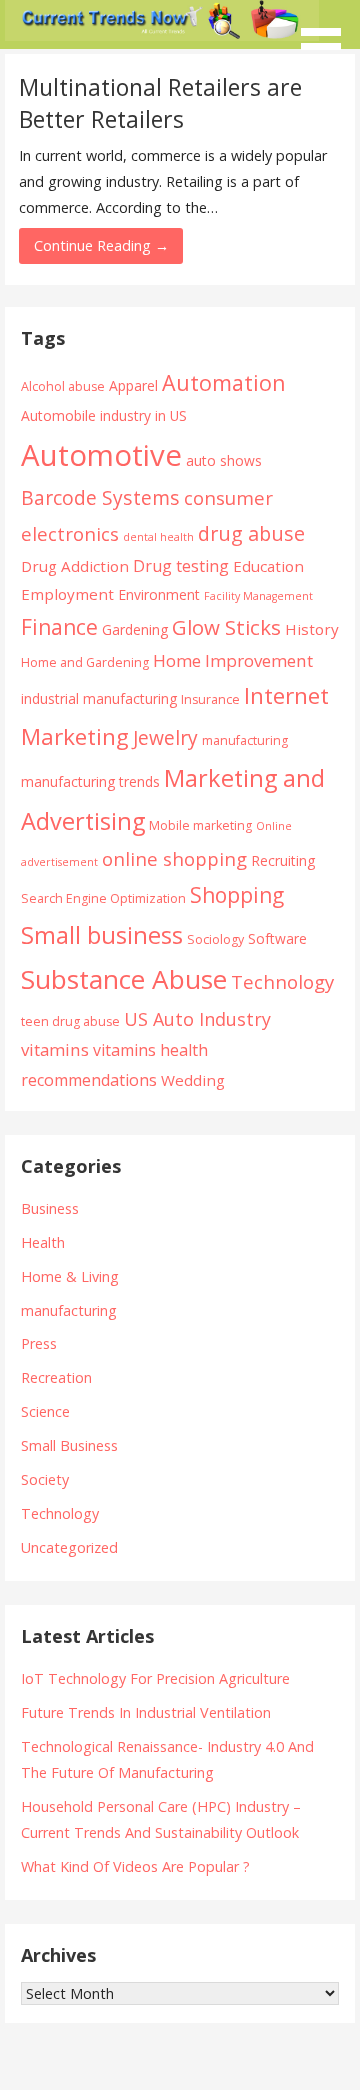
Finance (59, 626)
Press (39, 1343)
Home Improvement (233, 660)
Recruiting (283, 860)
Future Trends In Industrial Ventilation (146, 1712)
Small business (102, 935)
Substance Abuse (124, 979)
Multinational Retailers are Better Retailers (160, 103)
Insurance (210, 699)
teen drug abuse (70, 1021)
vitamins (55, 1049)
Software (277, 938)
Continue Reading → (101, 245)
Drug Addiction (75, 566)
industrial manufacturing (99, 698)
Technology (282, 981)
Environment (159, 594)
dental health (158, 537)
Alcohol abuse (63, 386)
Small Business (69, 1445)
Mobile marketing (200, 825)
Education (268, 566)
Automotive (101, 455)
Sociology (215, 939)
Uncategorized (69, 1547)
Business (50, 1208)
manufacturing (245, 740)
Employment (67, 594)
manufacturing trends (90, 781)
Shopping (237, 894)
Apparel (133, 385)
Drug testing (181, 566)
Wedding (193, 1080)
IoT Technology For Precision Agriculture (155, 1678)
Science (45, 1411)
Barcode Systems (100, 497)
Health (43, 1242)
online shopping (174, 858)
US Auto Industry (197, 1019)
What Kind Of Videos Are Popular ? (135, 1866)
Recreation (56, 1377)
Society (45, 1479)
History (312, 629)
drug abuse (251, 533)
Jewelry (165, 737)
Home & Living (70, 1276)
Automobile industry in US (104, 415)
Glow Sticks (226, 627)
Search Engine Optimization (103, 898)
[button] (328, 35)
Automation (224, 382)
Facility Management (258, 596)
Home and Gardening (85, 662)
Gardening (135, 629)
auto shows (224, 460)
